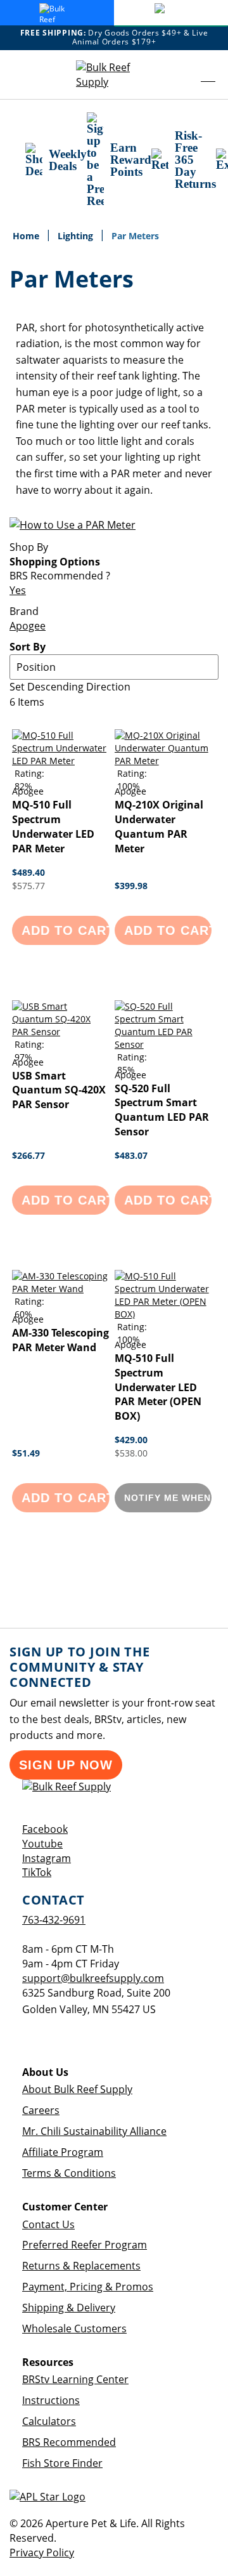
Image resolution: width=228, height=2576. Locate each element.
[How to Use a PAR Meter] (73, 525)
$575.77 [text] (28, 886)
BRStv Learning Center (75, 2379)
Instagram (47, 1858)
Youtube (42, 1844)
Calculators (49, 2421)
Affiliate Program (63, 2152)
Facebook (45, 1829)
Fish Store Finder (62, 2463)
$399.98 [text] (131, 886)
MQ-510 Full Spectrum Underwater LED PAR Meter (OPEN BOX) (158, 1387)
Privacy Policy (42, 2553)
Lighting (77, 236)
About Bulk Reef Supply (77, 2089)
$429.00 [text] (131, 1440)
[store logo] (114, 75)
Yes (18, 590)
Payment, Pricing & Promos (88, 2287)
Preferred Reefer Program (85, 2245)
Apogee (28, 626)
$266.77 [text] (28, 1155)
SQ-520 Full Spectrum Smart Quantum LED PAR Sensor (162, 1110)
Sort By (28, 647)
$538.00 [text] (131, 1453)
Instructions (51, 2400)
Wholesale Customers (74, 2328)
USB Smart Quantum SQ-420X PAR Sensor (59, 1090)
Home (27, 236)
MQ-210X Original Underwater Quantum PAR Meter (159, 827)
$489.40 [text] (28, 872)
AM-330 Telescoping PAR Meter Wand (60, 1340)
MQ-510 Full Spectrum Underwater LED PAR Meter (53, 827)
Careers (41, 2110)
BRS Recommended (69, 2442)
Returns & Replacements (81, 2266)
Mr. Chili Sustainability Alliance (94, 2131)
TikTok (37, 1872)
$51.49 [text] (26, 1453)
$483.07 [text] (131, 1155)
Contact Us (48, 2224)
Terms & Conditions (69, 2173)
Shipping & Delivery (69, 2308)
